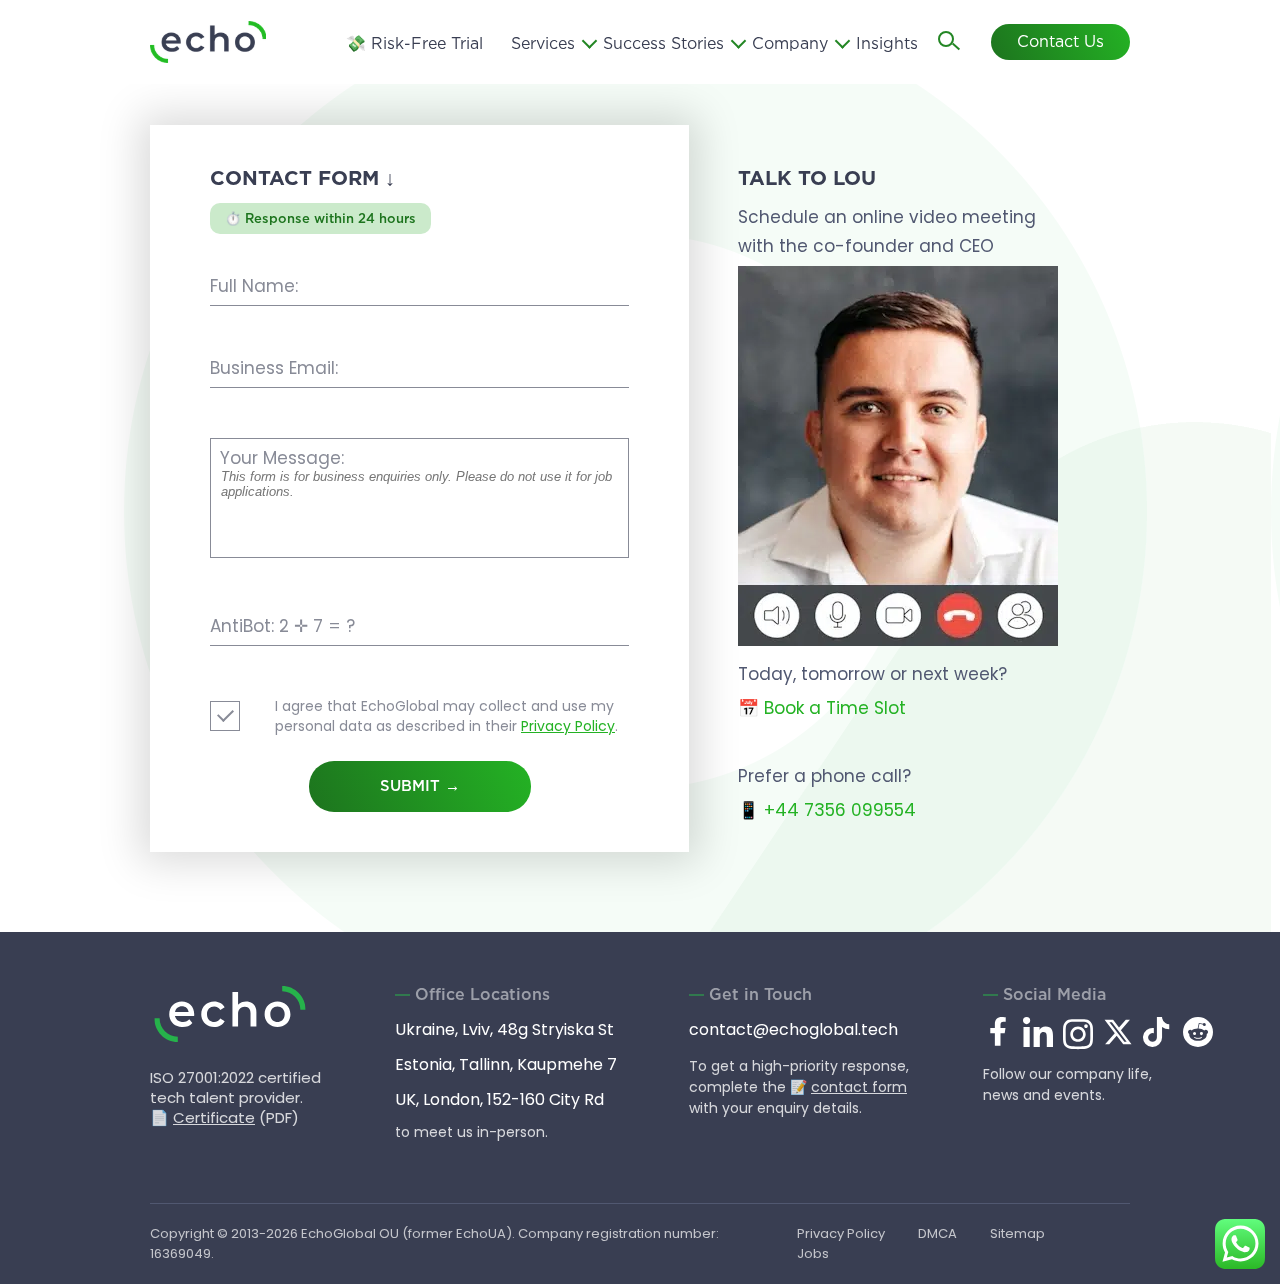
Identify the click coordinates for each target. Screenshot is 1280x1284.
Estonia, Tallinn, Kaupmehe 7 (506, 1064)
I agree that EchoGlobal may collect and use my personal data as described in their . (446, 716)
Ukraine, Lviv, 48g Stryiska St (504, 1029)
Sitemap (1017, 1233)
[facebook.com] (998, 1033)
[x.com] (1118, 1041)
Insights (887, 44)
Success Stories (663, 44)
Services (543, 44)
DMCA (937, 1233)
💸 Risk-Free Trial (414, 44)
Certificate (214, 1117)
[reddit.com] (1198, 1041)
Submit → (420, 786)
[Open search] (949, 42)
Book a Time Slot (835, 708)
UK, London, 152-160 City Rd (499, 1099)
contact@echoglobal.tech (793, 1029)
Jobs (813, 1253)
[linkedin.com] (1038, 1045)
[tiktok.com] (1158, 1041)
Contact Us (1060, 42)
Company (790, 44)
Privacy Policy (568, 726)
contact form (859, 1087)
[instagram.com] (1078, 1045)
